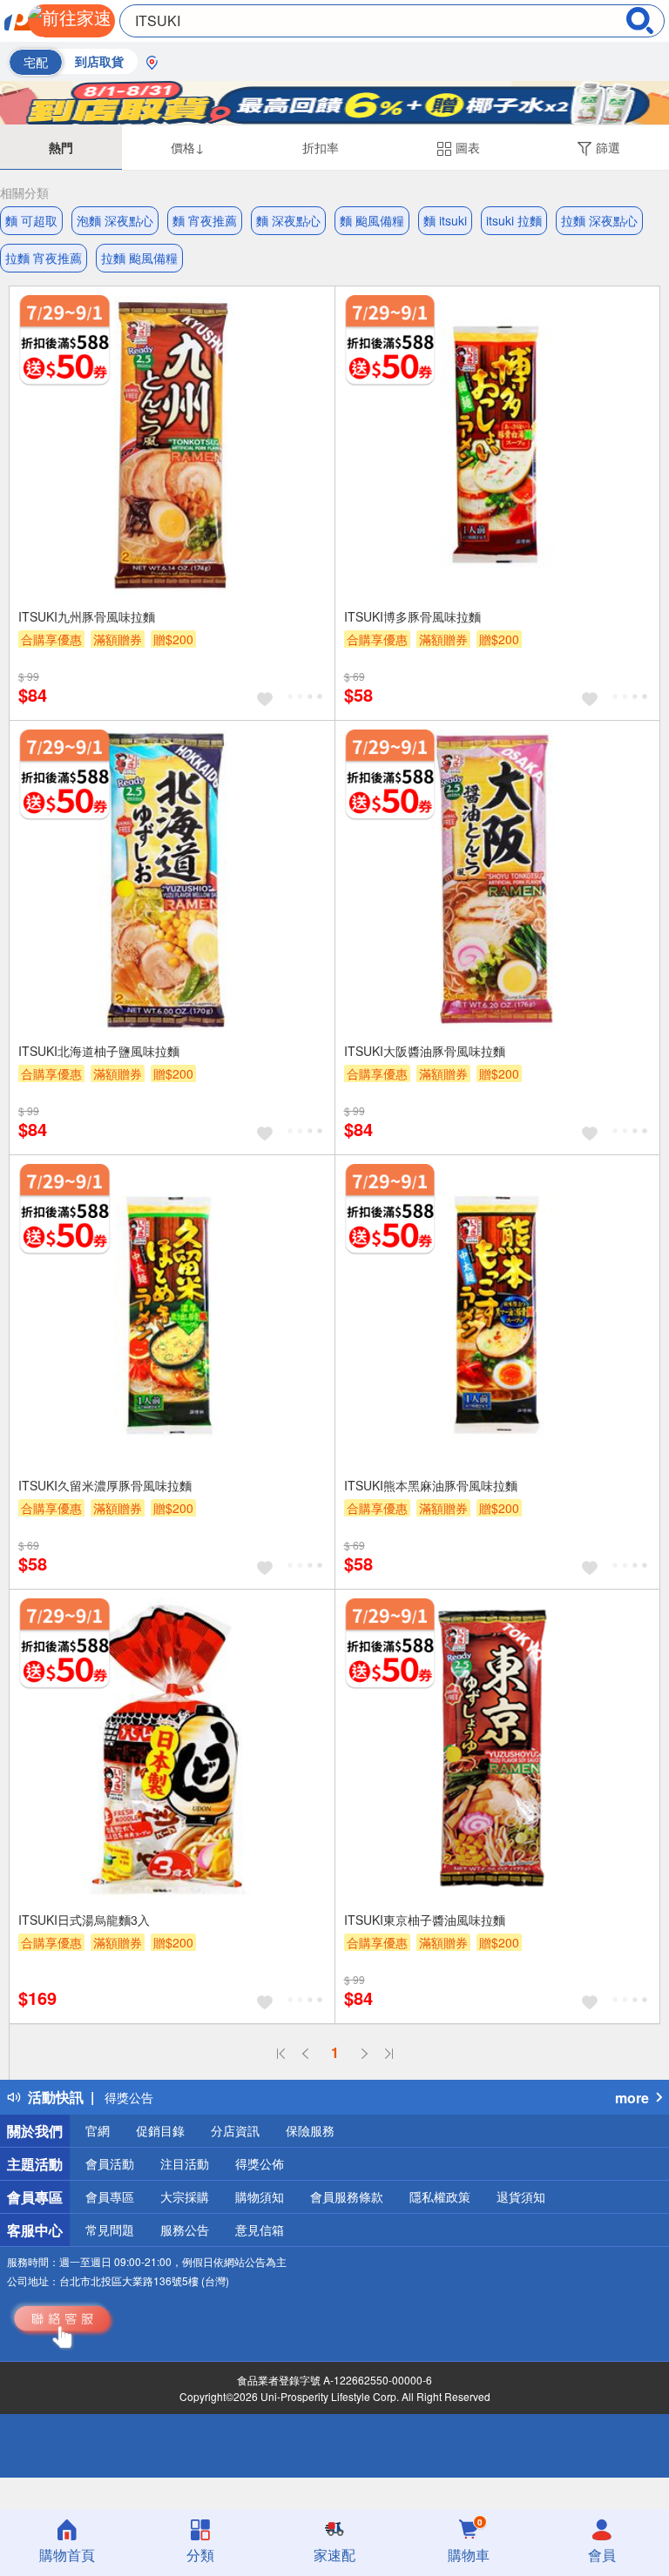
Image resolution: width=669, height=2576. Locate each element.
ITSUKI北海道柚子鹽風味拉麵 (99, 1051)
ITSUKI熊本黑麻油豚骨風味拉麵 (431, 1485)
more (632, 2098)
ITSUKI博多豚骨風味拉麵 (412, 616)
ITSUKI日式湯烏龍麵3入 (84, 1920)
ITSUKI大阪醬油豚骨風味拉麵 (425, 1051)
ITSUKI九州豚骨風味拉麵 (87, 616)
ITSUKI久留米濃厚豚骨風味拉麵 (105, 1485)
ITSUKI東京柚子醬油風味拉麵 (425, 1920)
